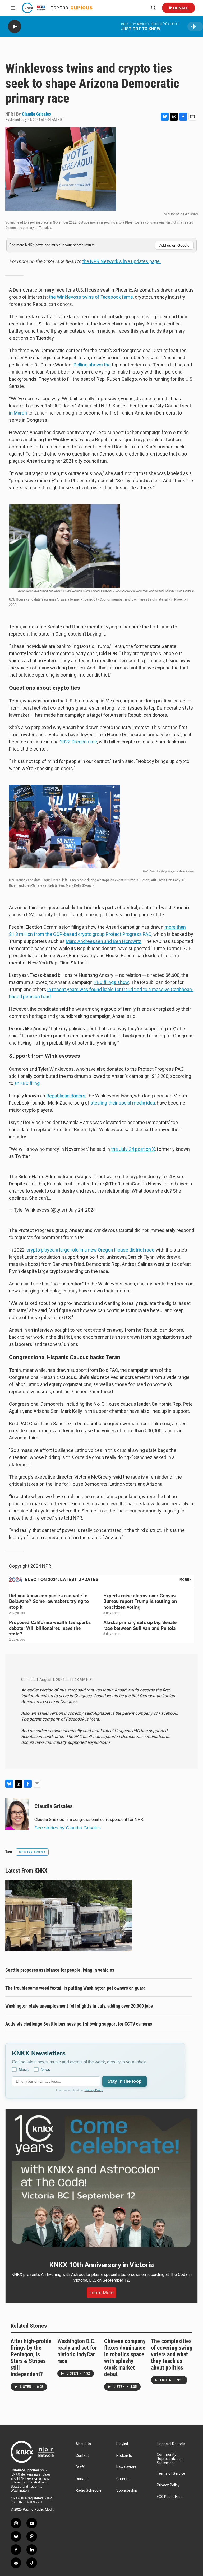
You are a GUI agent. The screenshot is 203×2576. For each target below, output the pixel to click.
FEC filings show (112, 982)
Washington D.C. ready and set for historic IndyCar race (77, 2351)
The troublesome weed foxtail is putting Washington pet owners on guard (75, 1988)
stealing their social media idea (123, 1103)
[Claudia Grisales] (17, 1814)
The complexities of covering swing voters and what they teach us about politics (172, 2354)
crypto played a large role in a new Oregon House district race (90, 1250)
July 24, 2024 (82, 1210)
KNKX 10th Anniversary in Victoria (101, 2265)
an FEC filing (27, 1083)
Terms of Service (171, 2474)
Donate (181, 8)
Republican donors (66, 1096)
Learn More (101, 2293)
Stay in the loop (124, 2081)
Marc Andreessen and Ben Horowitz (104, 941)
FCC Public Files (170, 2497)
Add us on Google (174, 245)
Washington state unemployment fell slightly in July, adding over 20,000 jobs (79, 2006)
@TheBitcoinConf (124, 1184)
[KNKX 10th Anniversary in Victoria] (101, 2181)
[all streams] (195, 27)
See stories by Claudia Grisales (68, 1828)
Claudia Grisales (36, 114)
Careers (123, 2479)
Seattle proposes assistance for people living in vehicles (60, 1970)
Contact (82, 2456)
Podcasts (124, 2456)
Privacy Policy (94, 2090)
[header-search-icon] (154, 8)
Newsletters (126, 2467)
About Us (83, 2444)
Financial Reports (171, 2444)
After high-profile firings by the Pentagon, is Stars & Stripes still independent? (31, 2358)
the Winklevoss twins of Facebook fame (91, 297)
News (45, 2069)
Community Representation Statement (170, 2459)
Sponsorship (127, 2490)
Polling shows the (92, 365)
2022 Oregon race (78, 742)
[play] (15, 27)
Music (24, 2069)
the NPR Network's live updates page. (121, 261)
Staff (80, 2467)
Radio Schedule (89, 2490)
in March (18, 413)
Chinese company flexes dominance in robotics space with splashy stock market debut (125, 2358)
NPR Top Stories (32, 1852)
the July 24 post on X (133, 1149)
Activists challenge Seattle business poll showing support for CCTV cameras (79, 2024)
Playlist (122, 2444)
